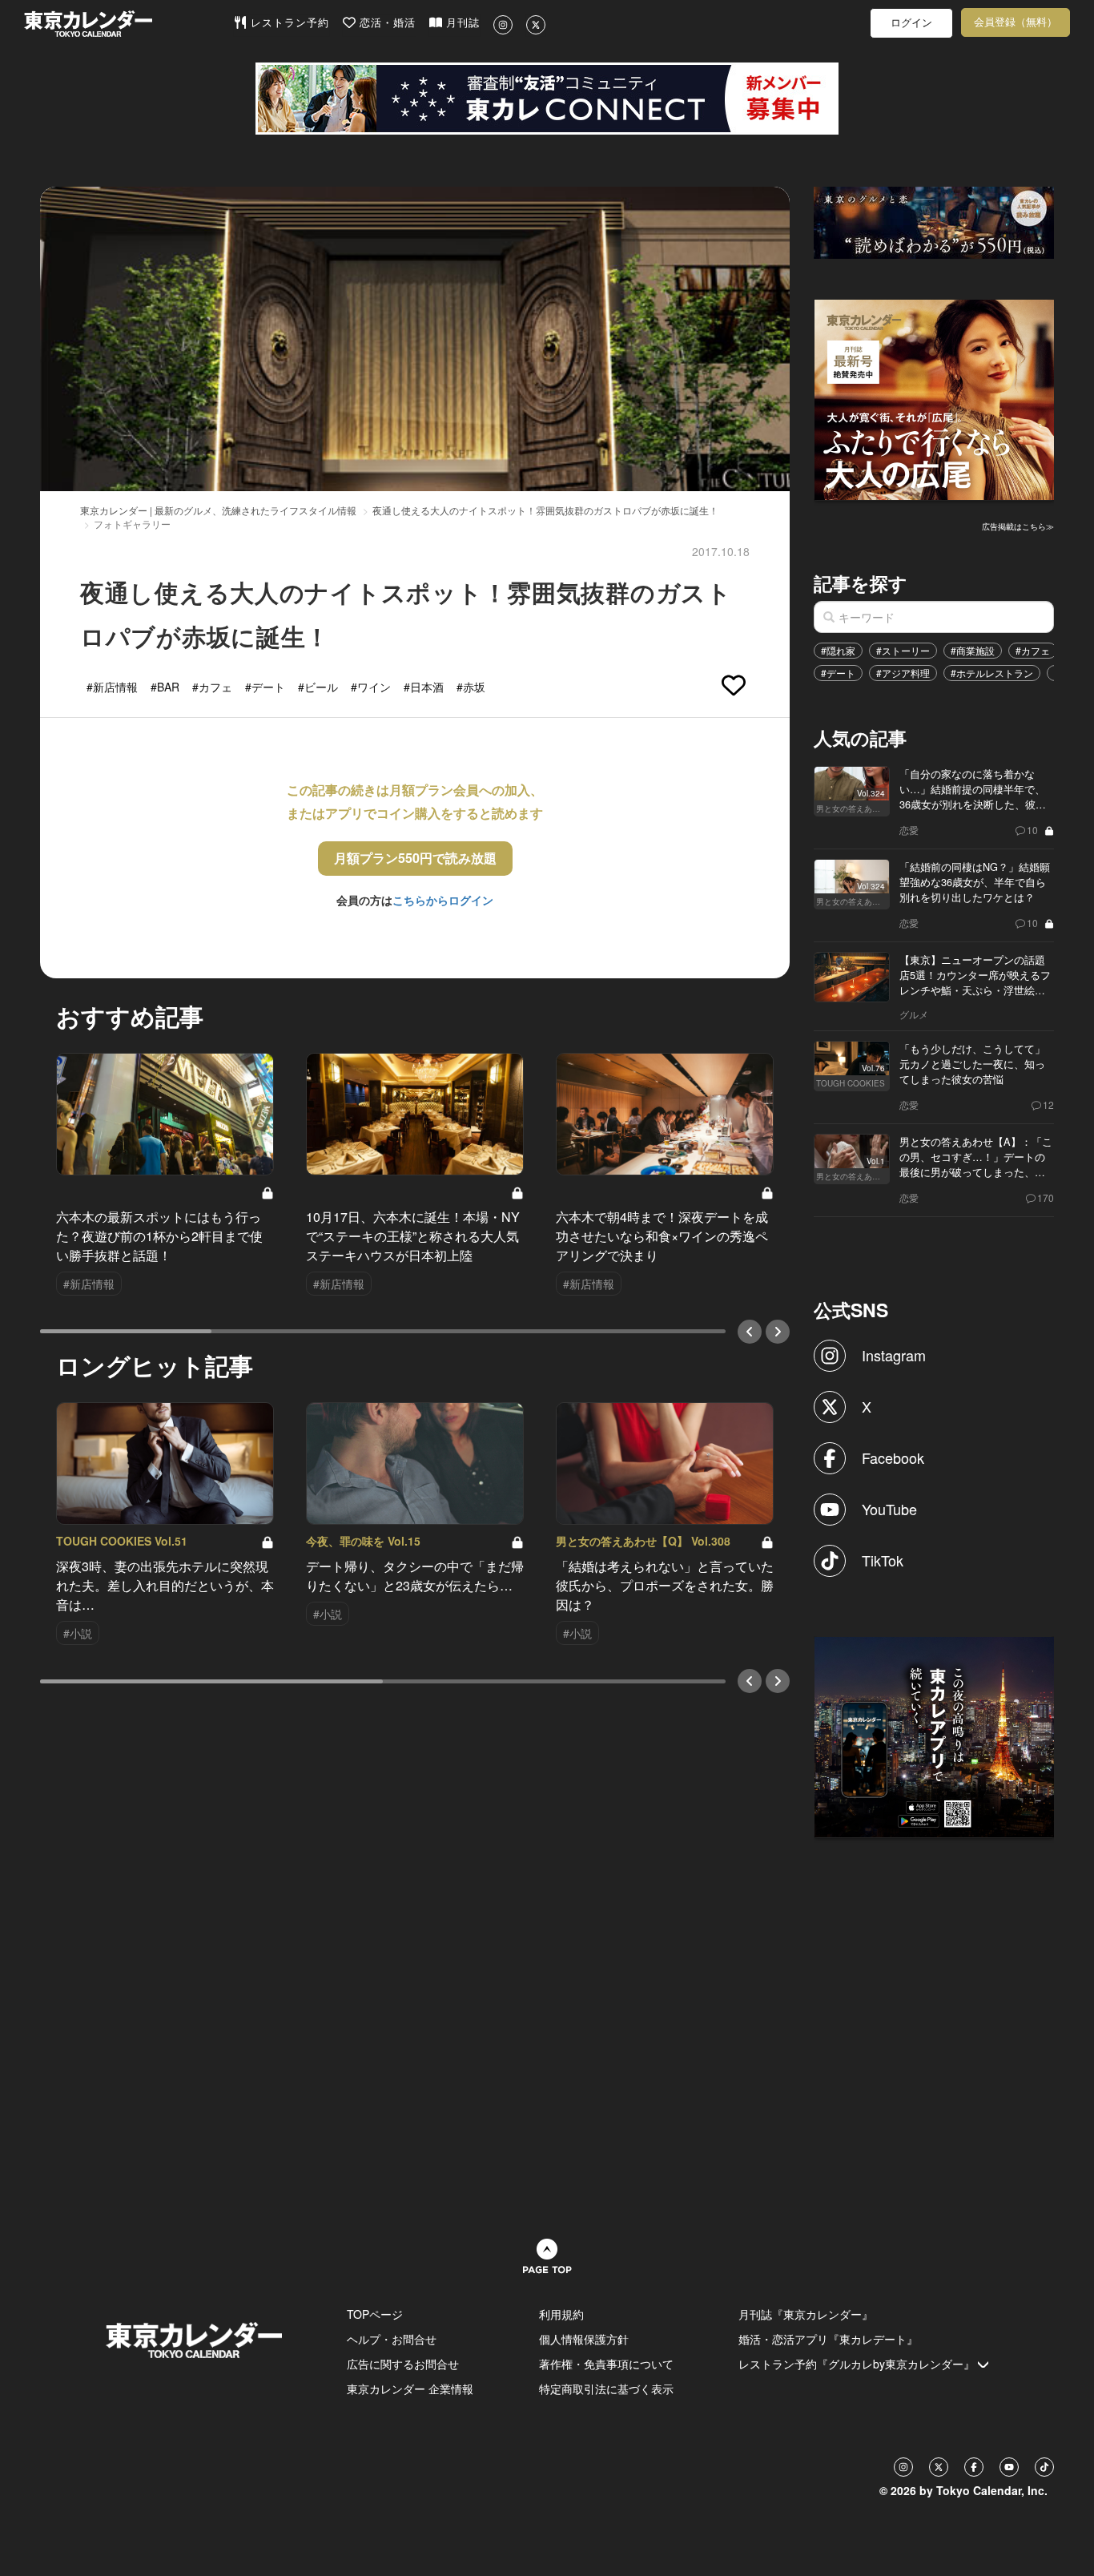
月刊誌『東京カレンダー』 (806, 2314)
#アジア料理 (903, 673)
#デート (838, 673)
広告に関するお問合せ (403, 2364)
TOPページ (375, 2314)
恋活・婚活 (386, 23)
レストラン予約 (288, 23)
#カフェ (1033, 650)
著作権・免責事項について (606, 2364)
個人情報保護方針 (584, 2339)
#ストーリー (903, 650)
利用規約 (561, 2314)
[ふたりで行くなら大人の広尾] (935, 398)
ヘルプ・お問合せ (392, 2339)
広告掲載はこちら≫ (1018, 526)
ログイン (911, 23)
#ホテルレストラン (992, 673)
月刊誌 (461, 23)
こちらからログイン (443, 900)
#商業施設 (973, 650)
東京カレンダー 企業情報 (410, 2389)
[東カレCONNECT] (547, 99)
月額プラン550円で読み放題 (415, 858)
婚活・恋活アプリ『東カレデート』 (828, 2339)
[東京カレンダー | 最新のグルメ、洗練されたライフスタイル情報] (129, 24)
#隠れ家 (838, 650)
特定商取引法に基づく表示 (606, 2389)
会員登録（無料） (1016, 22)
